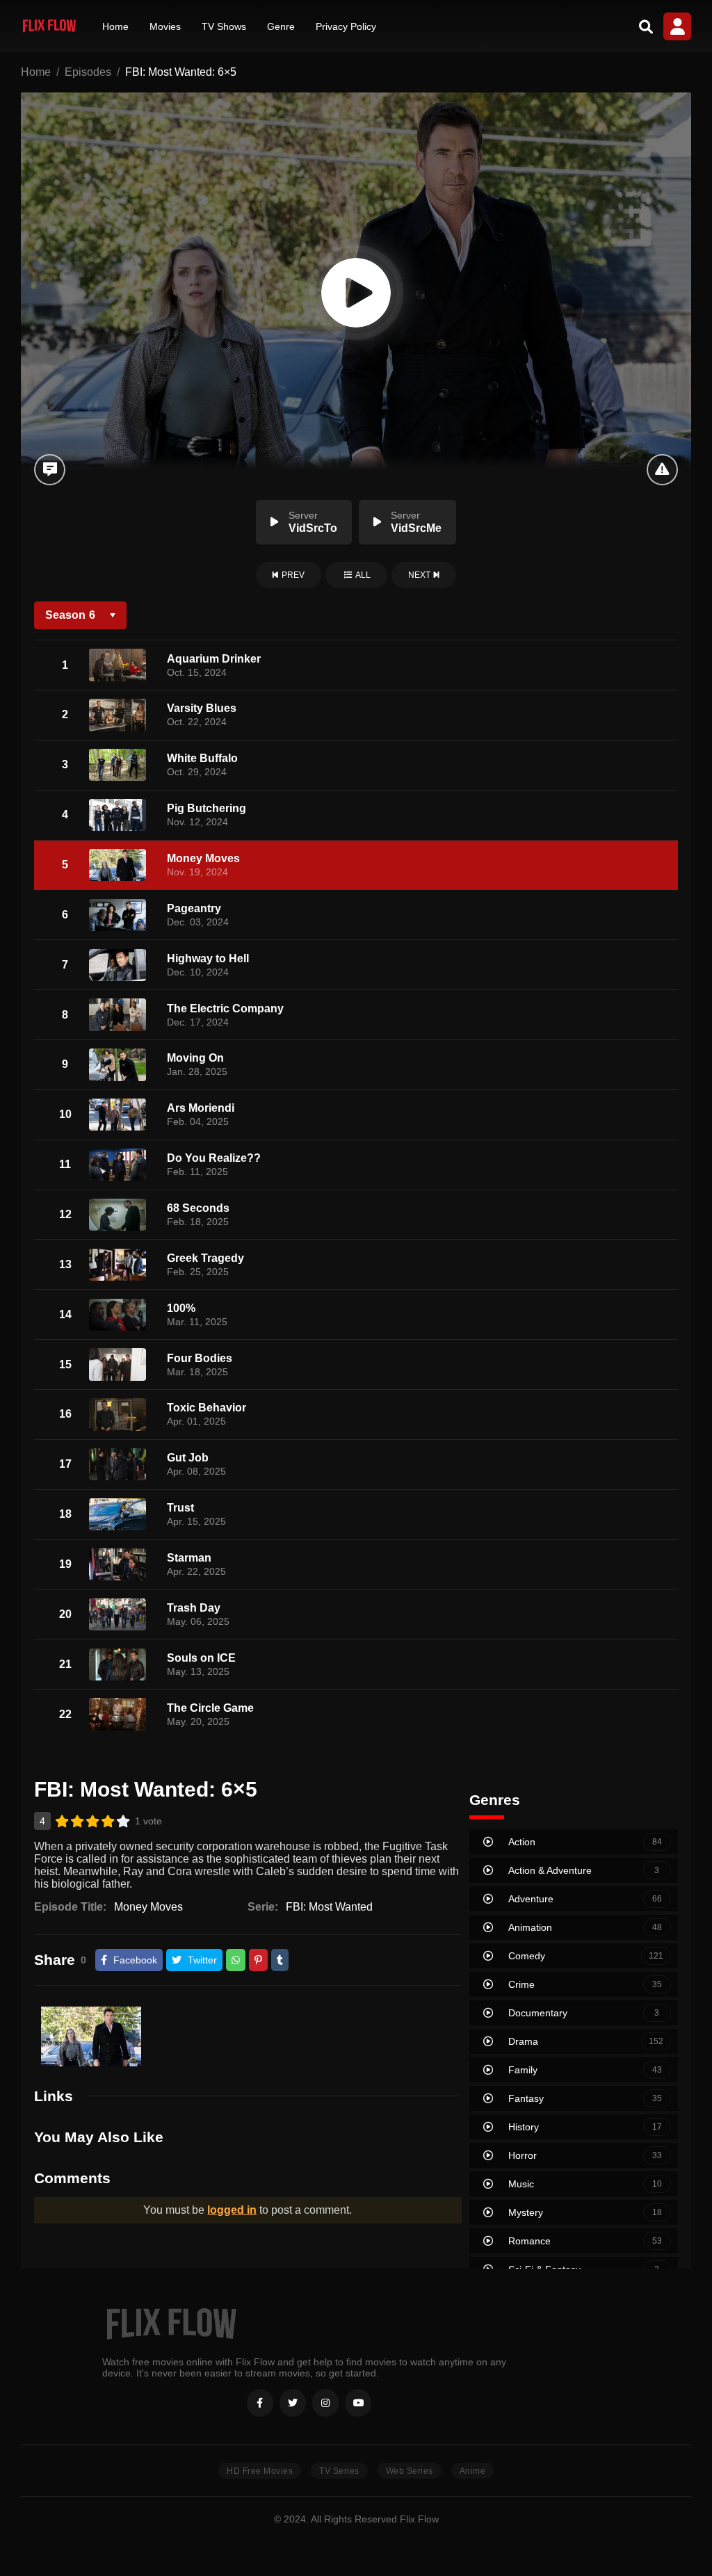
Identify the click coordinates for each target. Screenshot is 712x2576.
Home (115, 26)
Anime (473, 2471)
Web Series (410, 2471)
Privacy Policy (346, 26)
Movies (165, 26)
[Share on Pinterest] (258, 1960)
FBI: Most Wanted (329, 1907)
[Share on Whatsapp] (236, 1960)
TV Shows (224, 26)
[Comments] (50, 470)
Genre (281, 26)
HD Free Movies (260, 2471)
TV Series (339, 2471)
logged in (232, 2210)
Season (70, 615)
